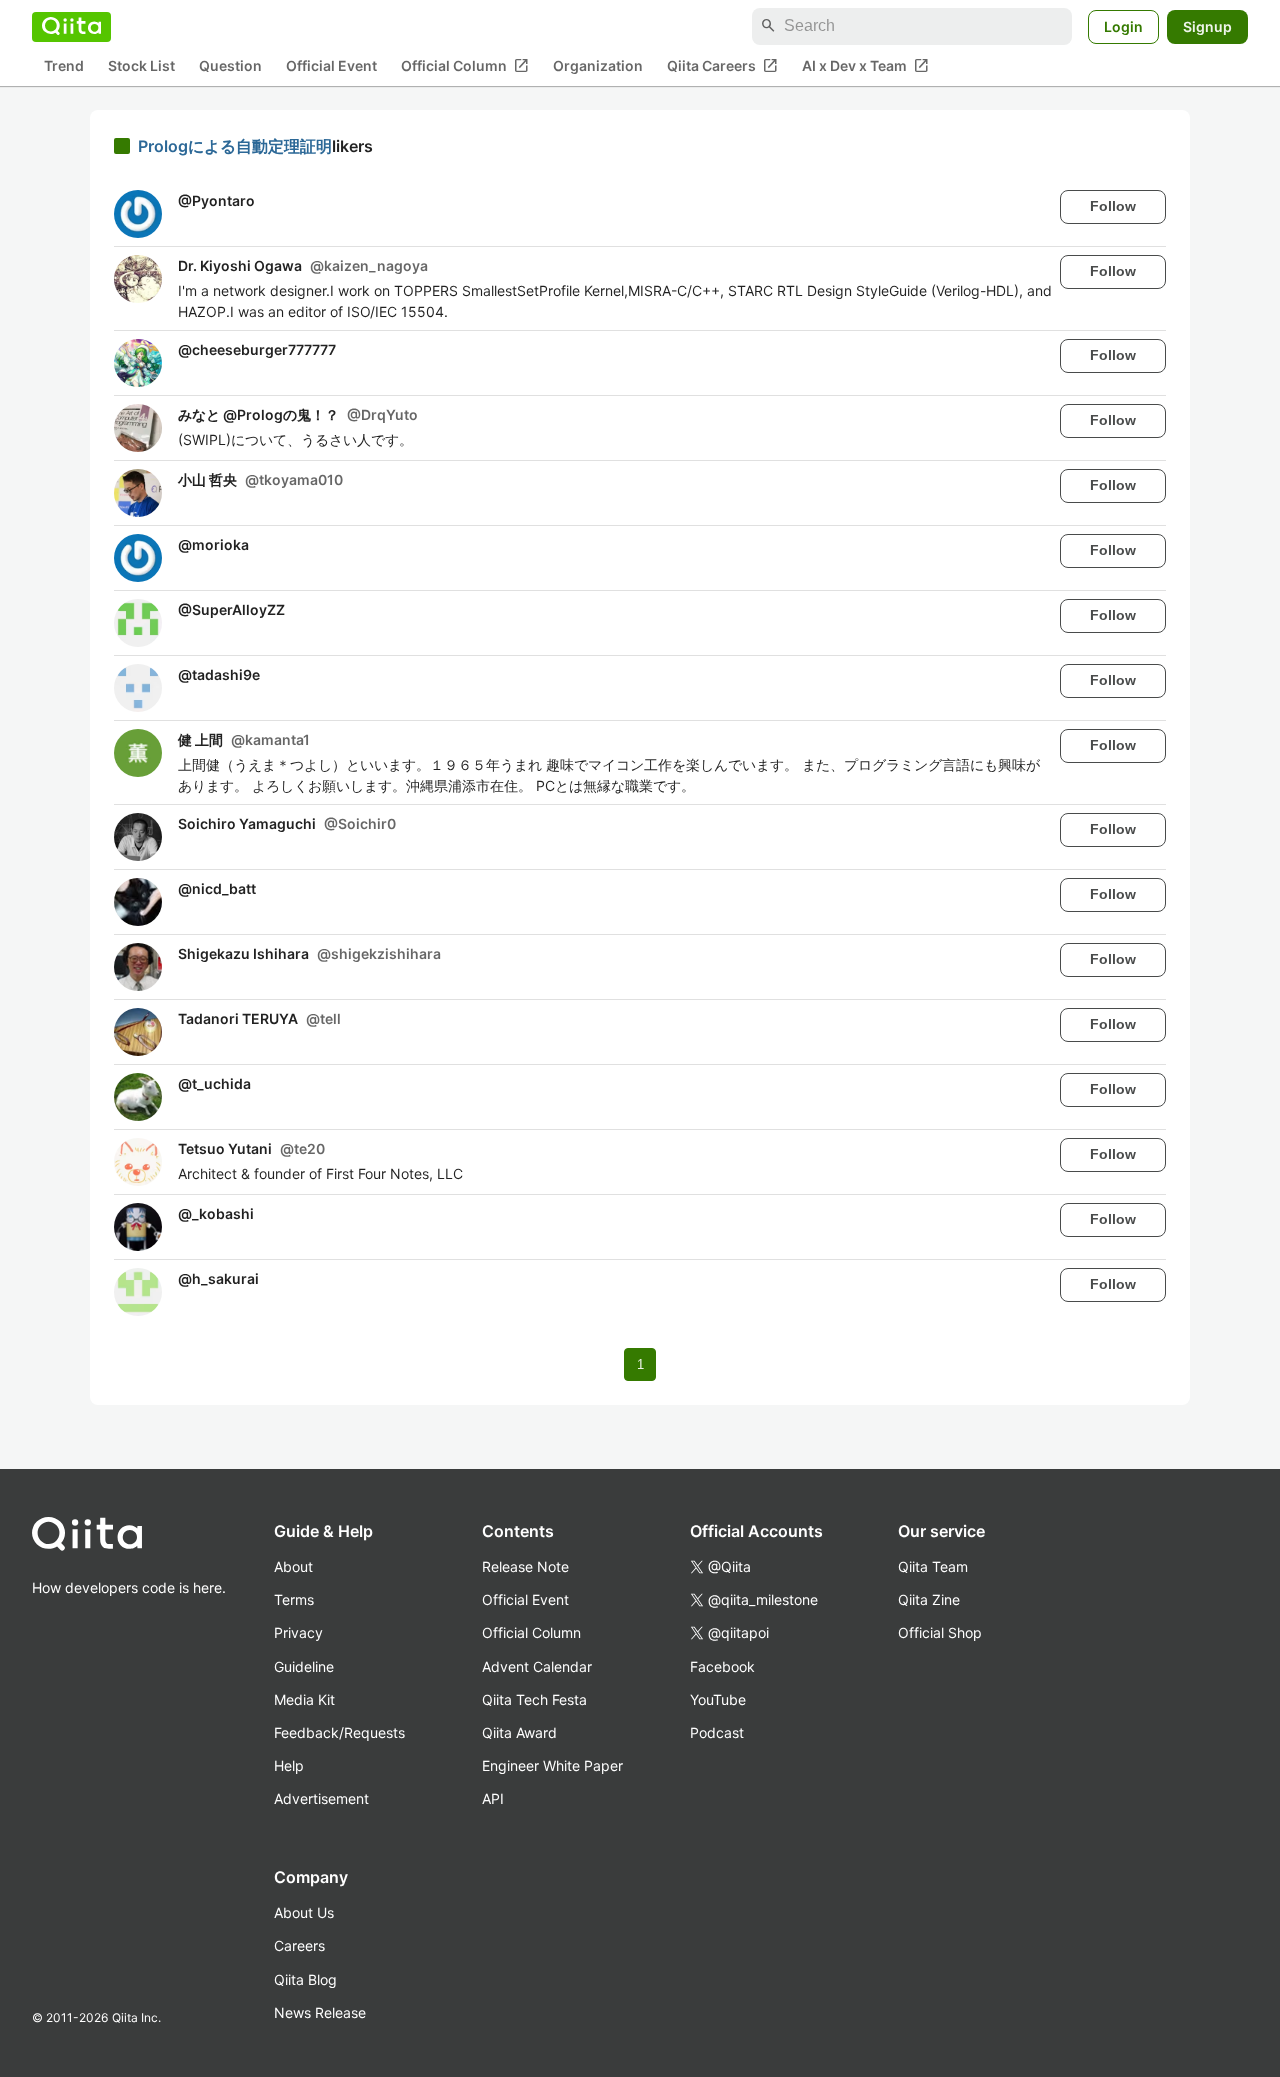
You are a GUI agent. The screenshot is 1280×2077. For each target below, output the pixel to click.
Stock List (141, 65)
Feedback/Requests (339, 1732)
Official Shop (940, 1632)
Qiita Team (933, 1566)
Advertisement (321, 1798)
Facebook (722, 1666)
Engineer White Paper (552, 1765)
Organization (598, 65)
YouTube (718, 1699)
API (493, 1798)
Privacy (298, 1632)
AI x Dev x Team (865, 65)
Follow (1113, 206)
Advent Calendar (537, 1666)
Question (230, 65)
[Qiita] (71, 26)
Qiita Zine (929, 1599)
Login (1123, 25)
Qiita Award (519, 1732)
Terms (294, 1599)
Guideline (304, 1666)
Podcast (717, 1732)
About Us (304, 1912)
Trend (64, 65)
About (293, 1566)
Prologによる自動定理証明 (235, 146)
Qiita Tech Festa (534, 1699)
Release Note (525, 1566)
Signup (1207, 25)
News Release (320, 2012)
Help (289, 1765)
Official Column (465, 65)
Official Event (331, 65)
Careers (299, 1945)
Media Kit (304, 1699)
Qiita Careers (722, 65)
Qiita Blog (305, 1979)
